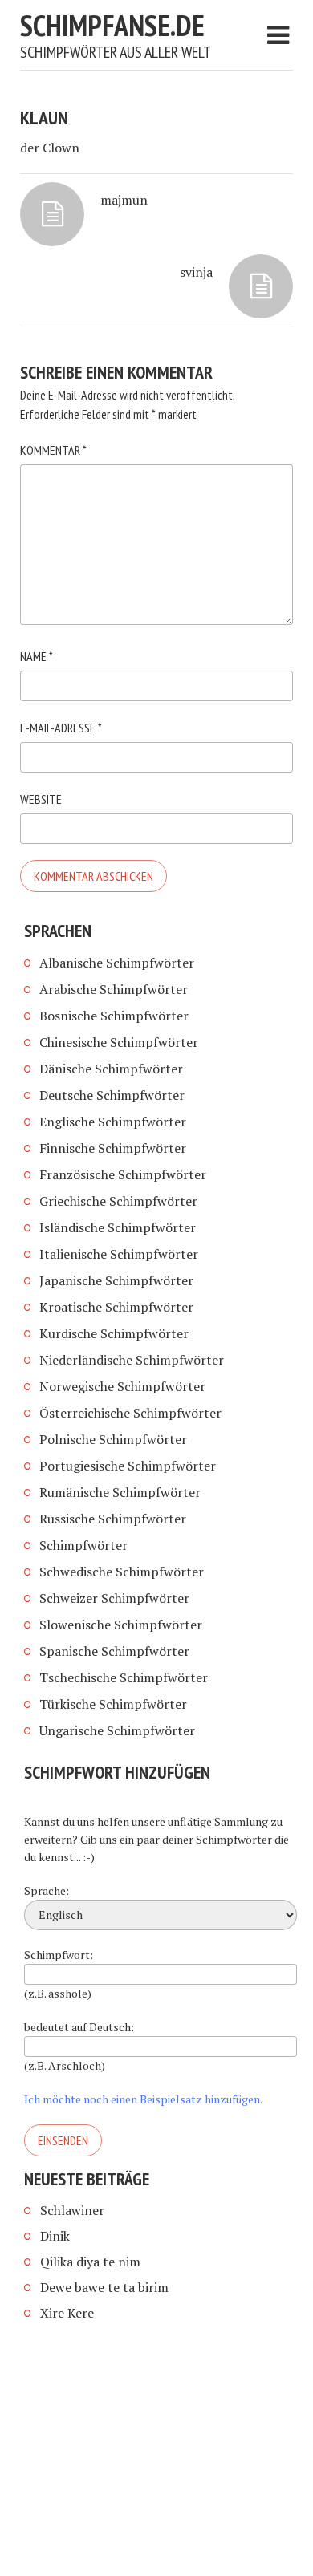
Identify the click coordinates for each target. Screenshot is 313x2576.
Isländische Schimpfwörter (118, 1227)
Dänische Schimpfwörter (111, 1069)
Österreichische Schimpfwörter (130, 1413)
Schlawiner (72, 2210)
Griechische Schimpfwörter (118, 1201)
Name (37, 656)
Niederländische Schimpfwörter (132, 1360)
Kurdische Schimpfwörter (114, 1333)
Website (41, 799)
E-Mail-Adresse (61, 728)
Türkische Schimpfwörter (113, 1704)
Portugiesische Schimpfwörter (128, 1466)
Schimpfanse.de (112, 25)
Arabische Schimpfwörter (114, 989)
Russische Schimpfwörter (113, 1519)
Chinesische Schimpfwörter (119, 1042)
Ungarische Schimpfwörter (117, 1730)
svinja (196, 272)
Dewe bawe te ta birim (104, 2287)
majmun (124, 200)
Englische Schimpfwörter (113, 1122)
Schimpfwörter (83, 1545)
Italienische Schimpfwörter (119, 1254)
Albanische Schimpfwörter (117, 963)
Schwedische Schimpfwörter (122, 1572)
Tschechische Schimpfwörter (124, 1677)
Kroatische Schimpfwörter (116, 1307)
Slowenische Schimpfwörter (121, 1625)
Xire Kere (67, 2313)
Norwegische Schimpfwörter (122, 1386)
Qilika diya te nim (90, 2262)
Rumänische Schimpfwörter (120, 1492)
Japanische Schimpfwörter (116, 1280)
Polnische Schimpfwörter (113, 1439)
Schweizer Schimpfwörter (114, 1598)
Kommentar (53, 450)
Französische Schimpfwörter (123, 1174)
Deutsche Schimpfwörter (112, 1095)
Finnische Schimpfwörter (113, 1148)
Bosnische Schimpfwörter (114, 1016)
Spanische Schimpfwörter (114, 1651)
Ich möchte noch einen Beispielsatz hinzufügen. (143, 2099)
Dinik (55, 2236)
